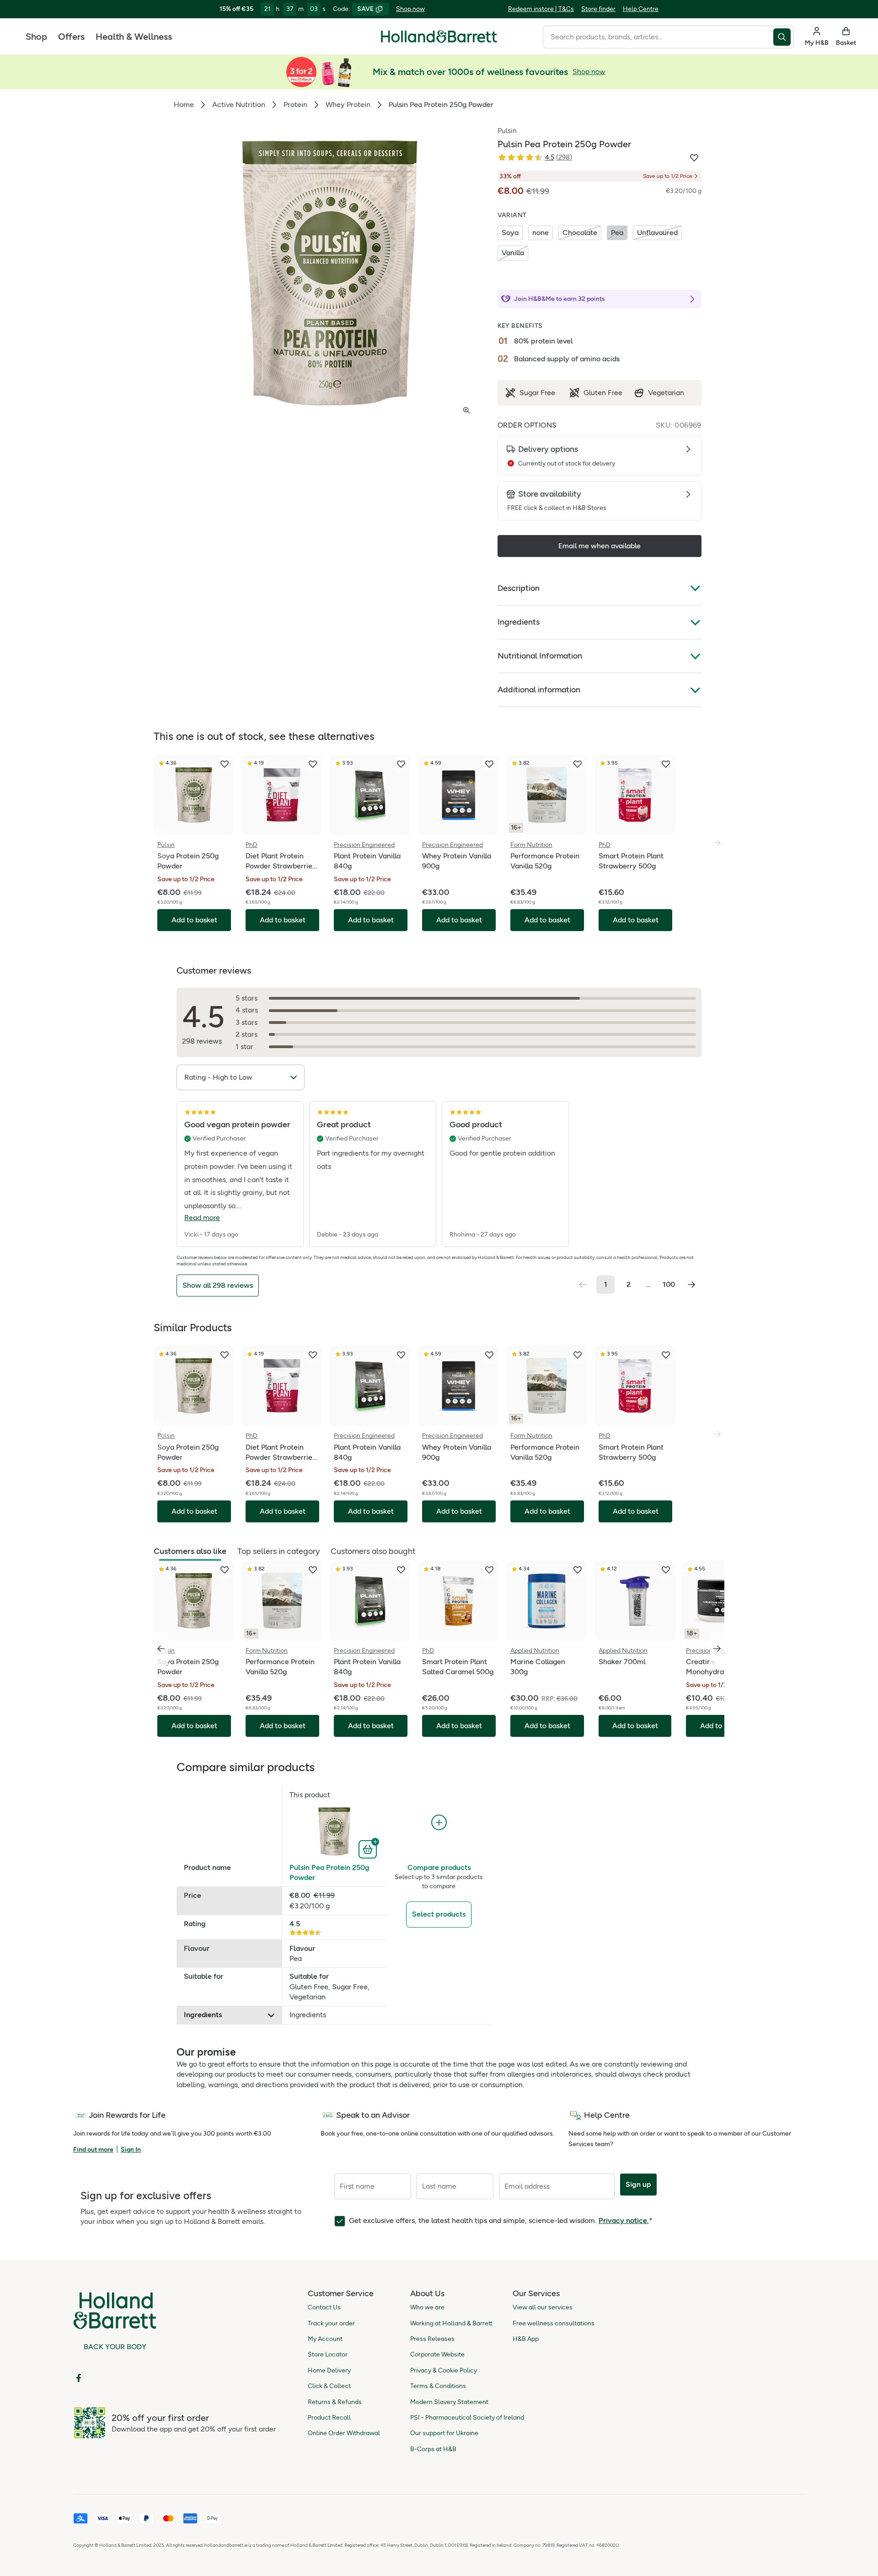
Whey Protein (348, 104)
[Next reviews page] (691, 1285)
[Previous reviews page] (583, 1285)
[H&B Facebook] (79, 2378)
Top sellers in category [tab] (278, 1551)
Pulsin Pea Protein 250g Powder (329, 1872)
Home (184, 104)
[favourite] (225, 764)
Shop (36, 37)
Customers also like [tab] (190, 1551)
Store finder (598, 9)
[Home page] (439, 37)
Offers (71, 37)
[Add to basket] (369, 1848)
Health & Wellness (134, 37)
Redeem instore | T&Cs (541, 9)
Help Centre (641, 9)
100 (669, 1284)
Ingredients (519, 622)
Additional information (539, 690)
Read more (202, 1218)
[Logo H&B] (439, 40)
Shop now (410, 9)
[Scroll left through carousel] (161, 1649)
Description (519, 588)
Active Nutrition (239, 104)
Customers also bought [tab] (373, 1551)
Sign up (638, 2184)
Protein (295, 104)
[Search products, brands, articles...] (784, 37)
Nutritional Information (540, 656)
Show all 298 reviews (218, 1285)
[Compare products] (439, 1823)
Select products (439, 1914)
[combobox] (658, 37)
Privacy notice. (624, 2220)
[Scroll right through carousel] (717, 1649)
